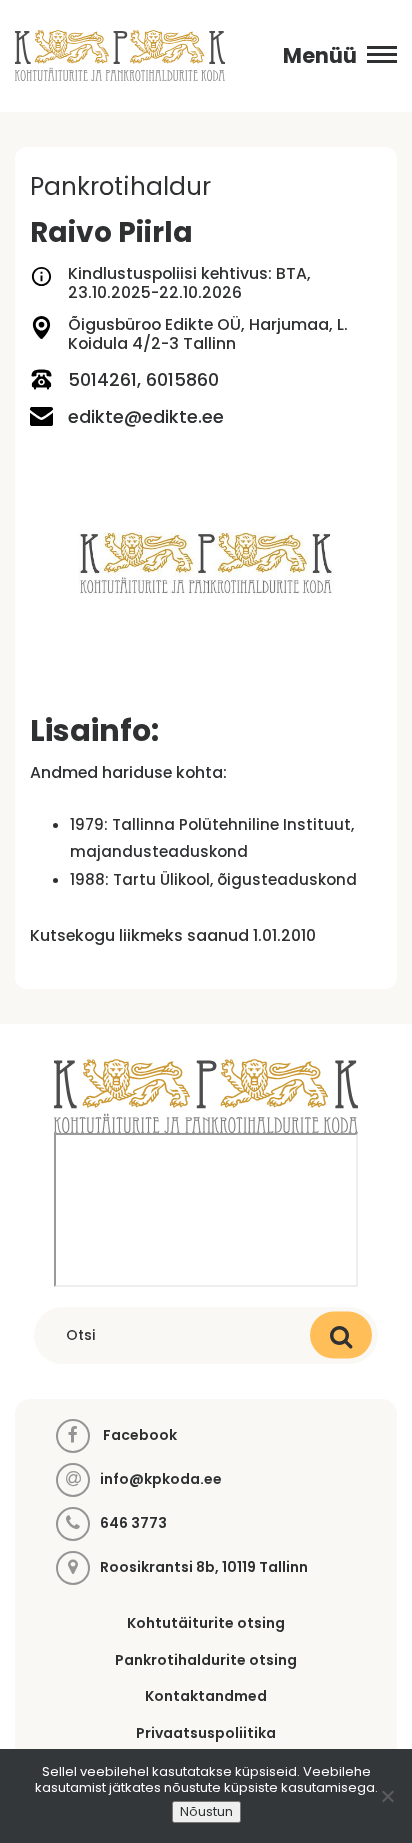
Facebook (138, 1435)
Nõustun (206, 1811)
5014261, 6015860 (143, 379)
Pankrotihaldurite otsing (206, 1660)
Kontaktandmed (206, 1696)
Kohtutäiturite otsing (206, 1623)
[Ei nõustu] (387, 1796)
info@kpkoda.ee (161, 1479)
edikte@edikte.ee (146, 416)
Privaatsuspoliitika (206, 1733)
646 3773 (133, 1523)
